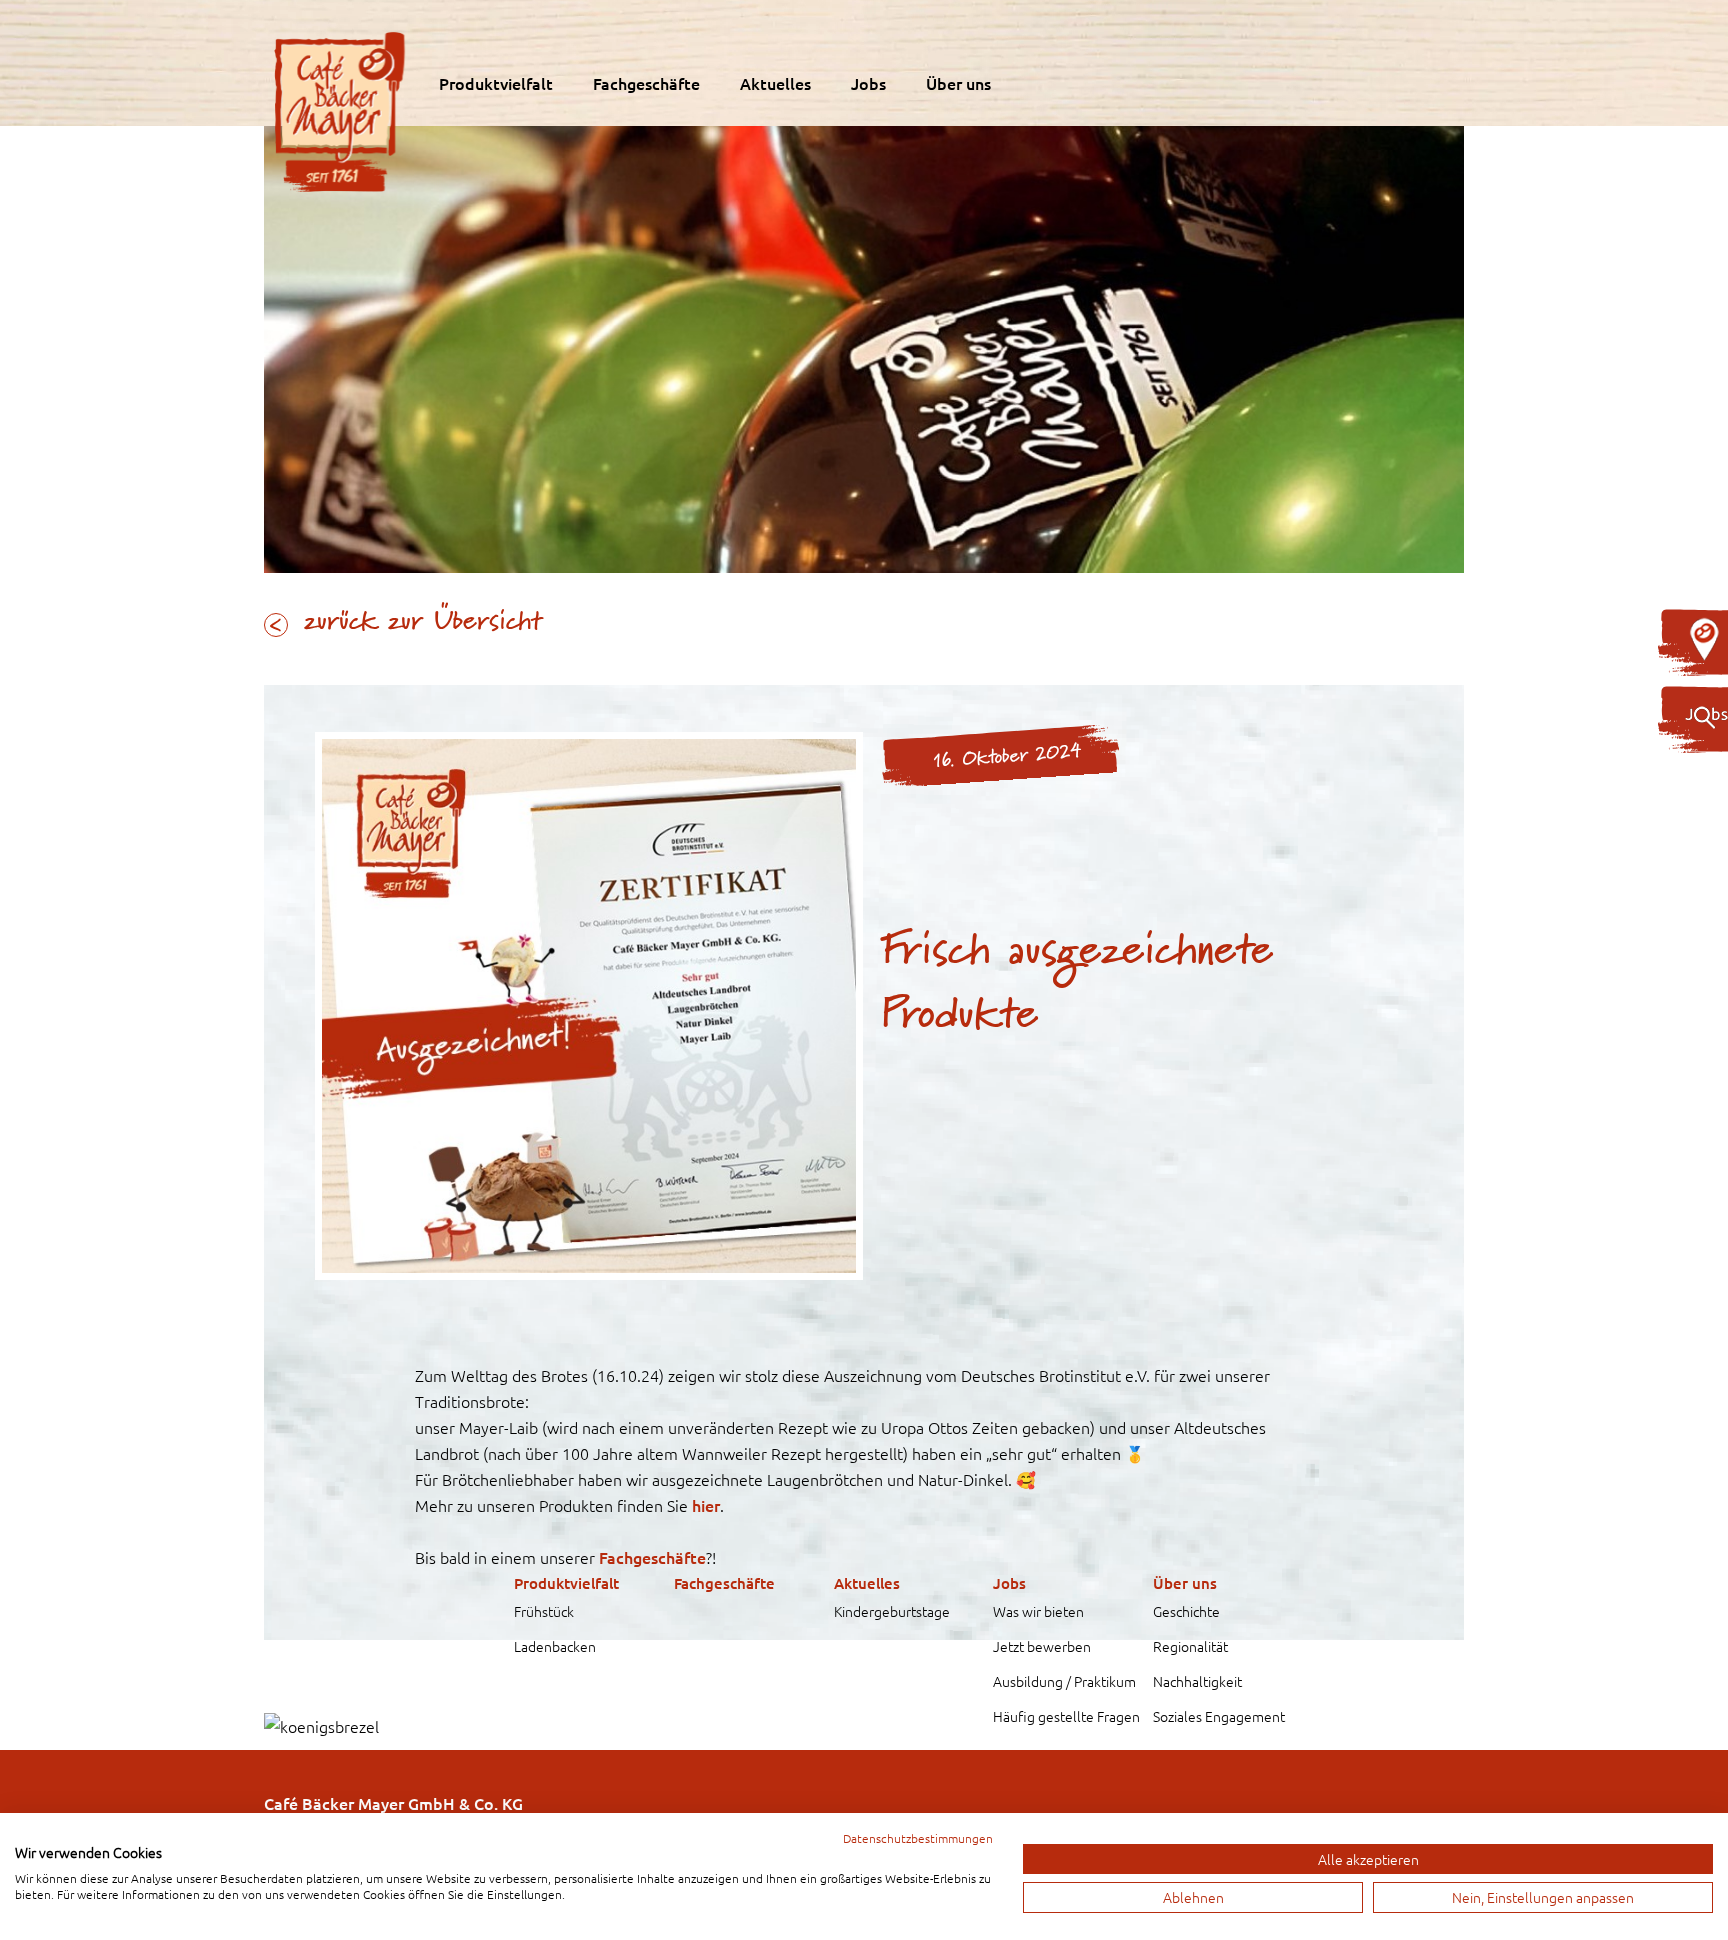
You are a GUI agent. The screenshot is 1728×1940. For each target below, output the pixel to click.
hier (706, 1505)
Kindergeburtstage (892, 1611)
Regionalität (1190, 1646)
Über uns (958, 83)
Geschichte (1186, 1611)
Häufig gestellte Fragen (1066, 1716)
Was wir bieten (1038, 1611)
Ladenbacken (555, 1646)
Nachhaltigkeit (1197, 1681)
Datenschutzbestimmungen (918, 1838)
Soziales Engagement (1219, 1716)
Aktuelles (775, 83)
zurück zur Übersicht (423, 622)
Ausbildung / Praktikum (1064, 1681)
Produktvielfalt (496, 83)
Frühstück (544, 1611)
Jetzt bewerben (1042, 1646)
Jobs (868, 83)
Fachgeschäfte (646, 83)
